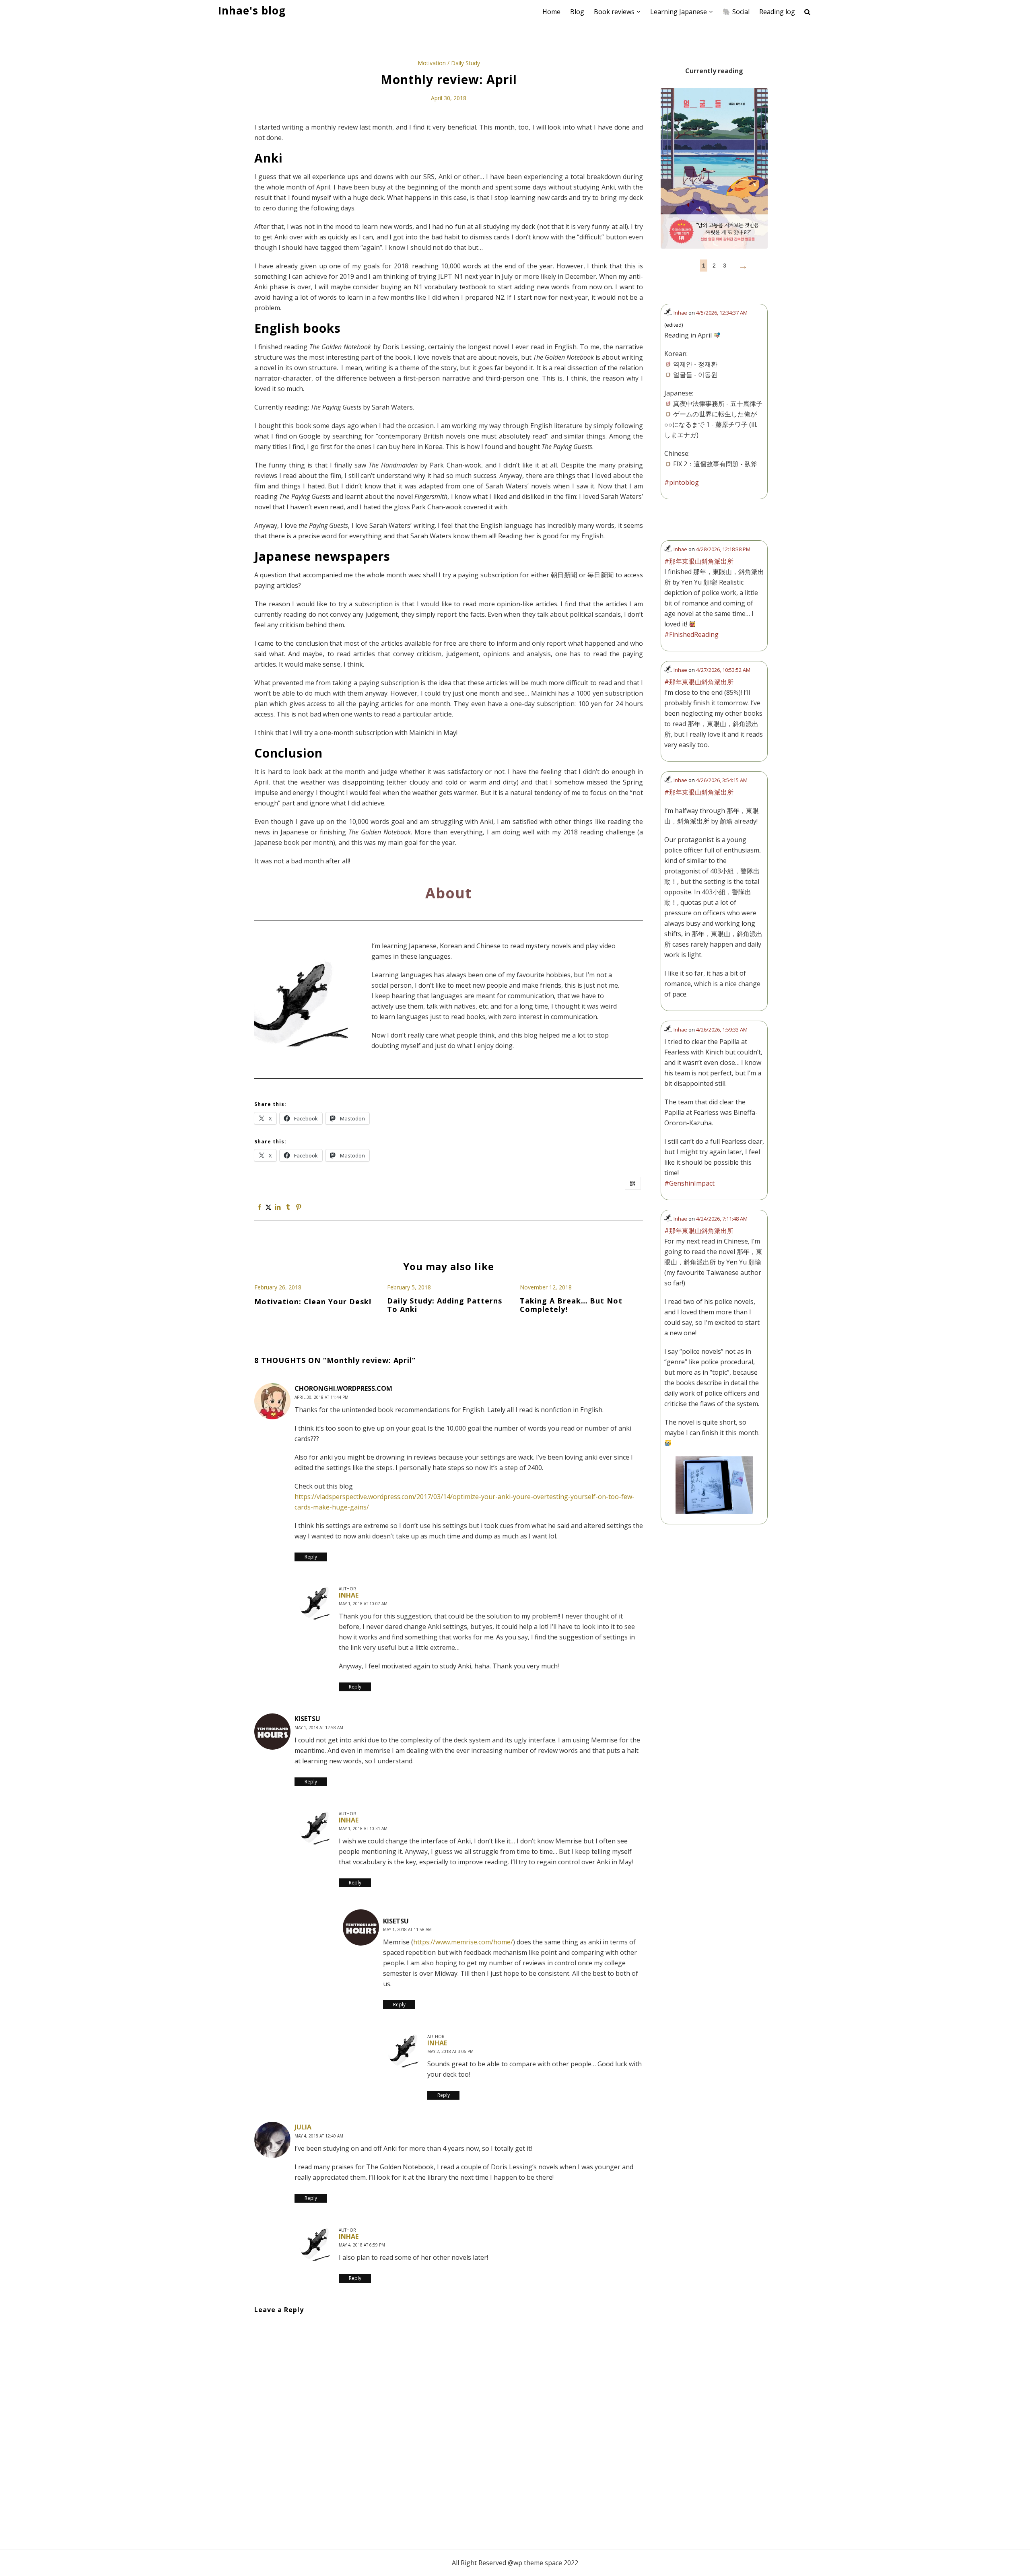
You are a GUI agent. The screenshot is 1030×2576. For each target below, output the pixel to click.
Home (551, 12)
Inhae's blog (252, 11)
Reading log (777, 12)
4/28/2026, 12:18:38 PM (723, 549)
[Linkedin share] (277, 1207)
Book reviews (614, 12)
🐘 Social (736, 12)
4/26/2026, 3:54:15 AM (722, 780)
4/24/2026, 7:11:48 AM (722, 1219)
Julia (303, 2127)
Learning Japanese (679, 12)
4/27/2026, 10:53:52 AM (723, 670)
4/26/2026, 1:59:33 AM (722, 1030)
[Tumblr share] (288, 1207)
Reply (311, 1557)
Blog (577, 12)
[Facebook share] (260, 1207)
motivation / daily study (449, 63)
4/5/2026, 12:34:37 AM (722, 313)
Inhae (349, 1595)
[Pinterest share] (299, 1207)
